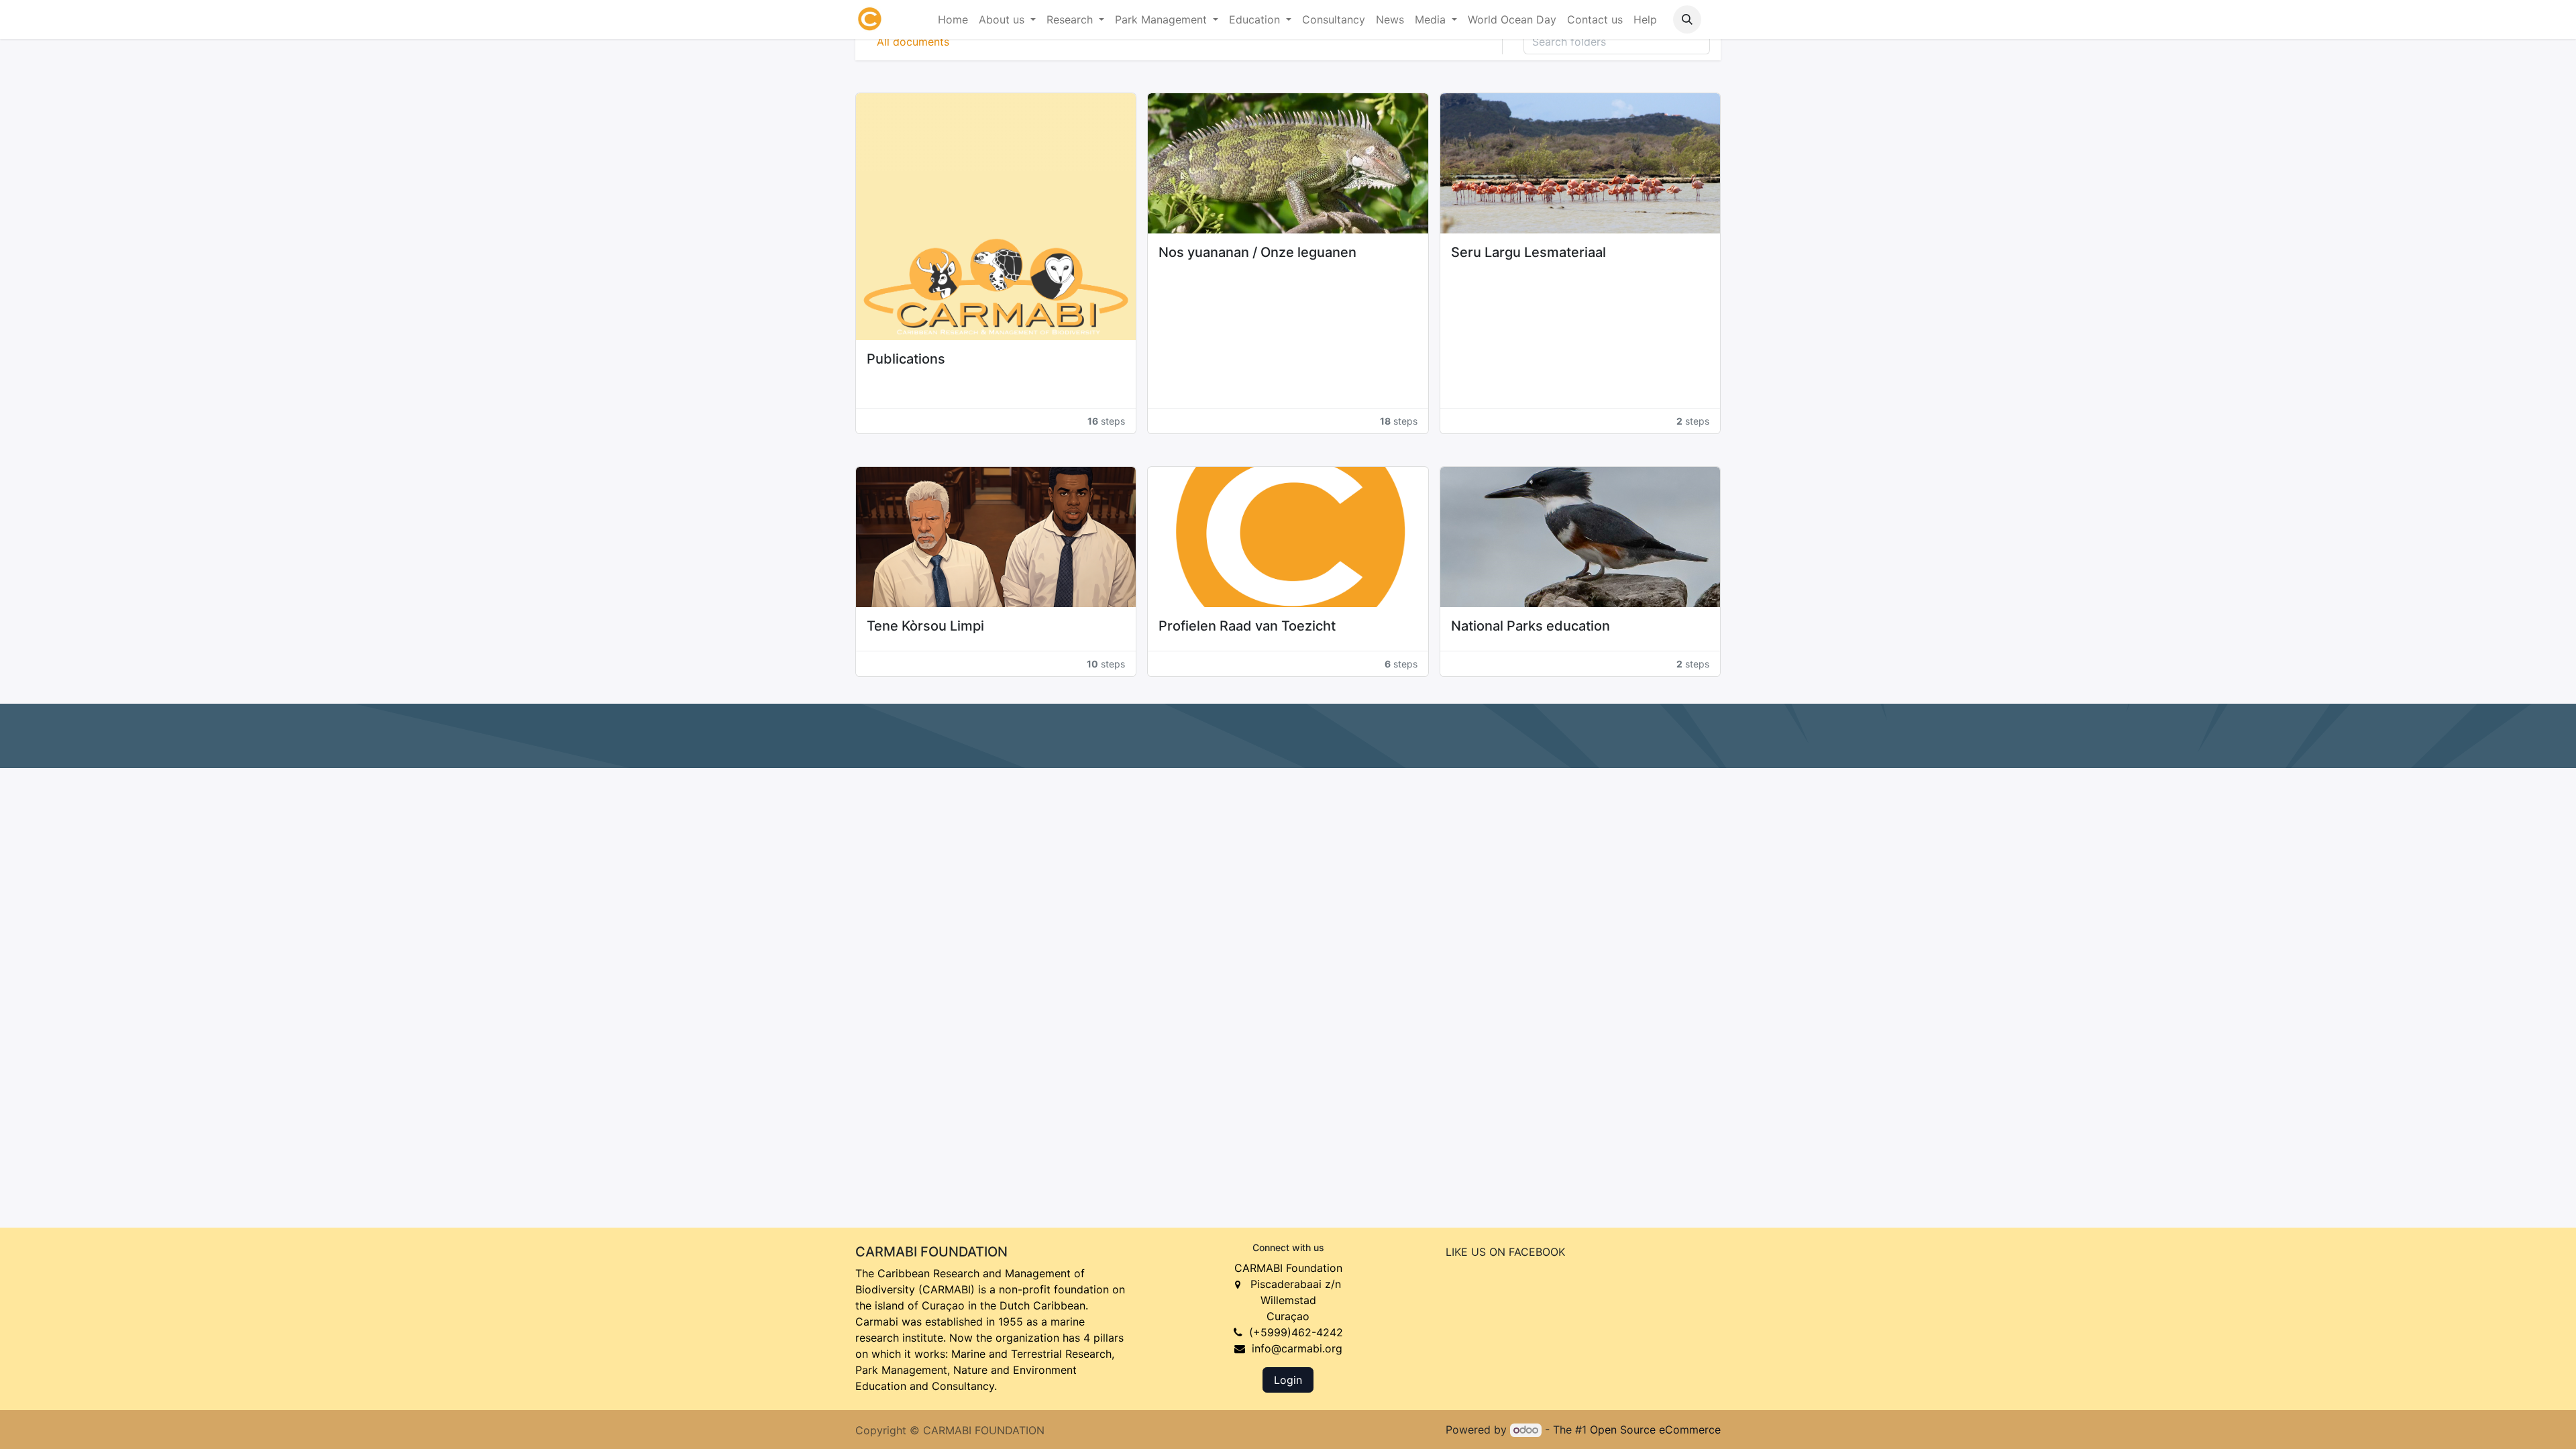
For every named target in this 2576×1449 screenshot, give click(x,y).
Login (1288, 1380)
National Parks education (1531, 626)
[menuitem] (953, 19)
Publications (906, 359)
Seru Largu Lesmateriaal (1528, 252)
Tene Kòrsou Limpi (925, 626)
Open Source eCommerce (1655, 1430)
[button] (1687, 19)
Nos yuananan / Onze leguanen (1257, 252)
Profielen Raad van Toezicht (1247, 626)
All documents (913, 42)
